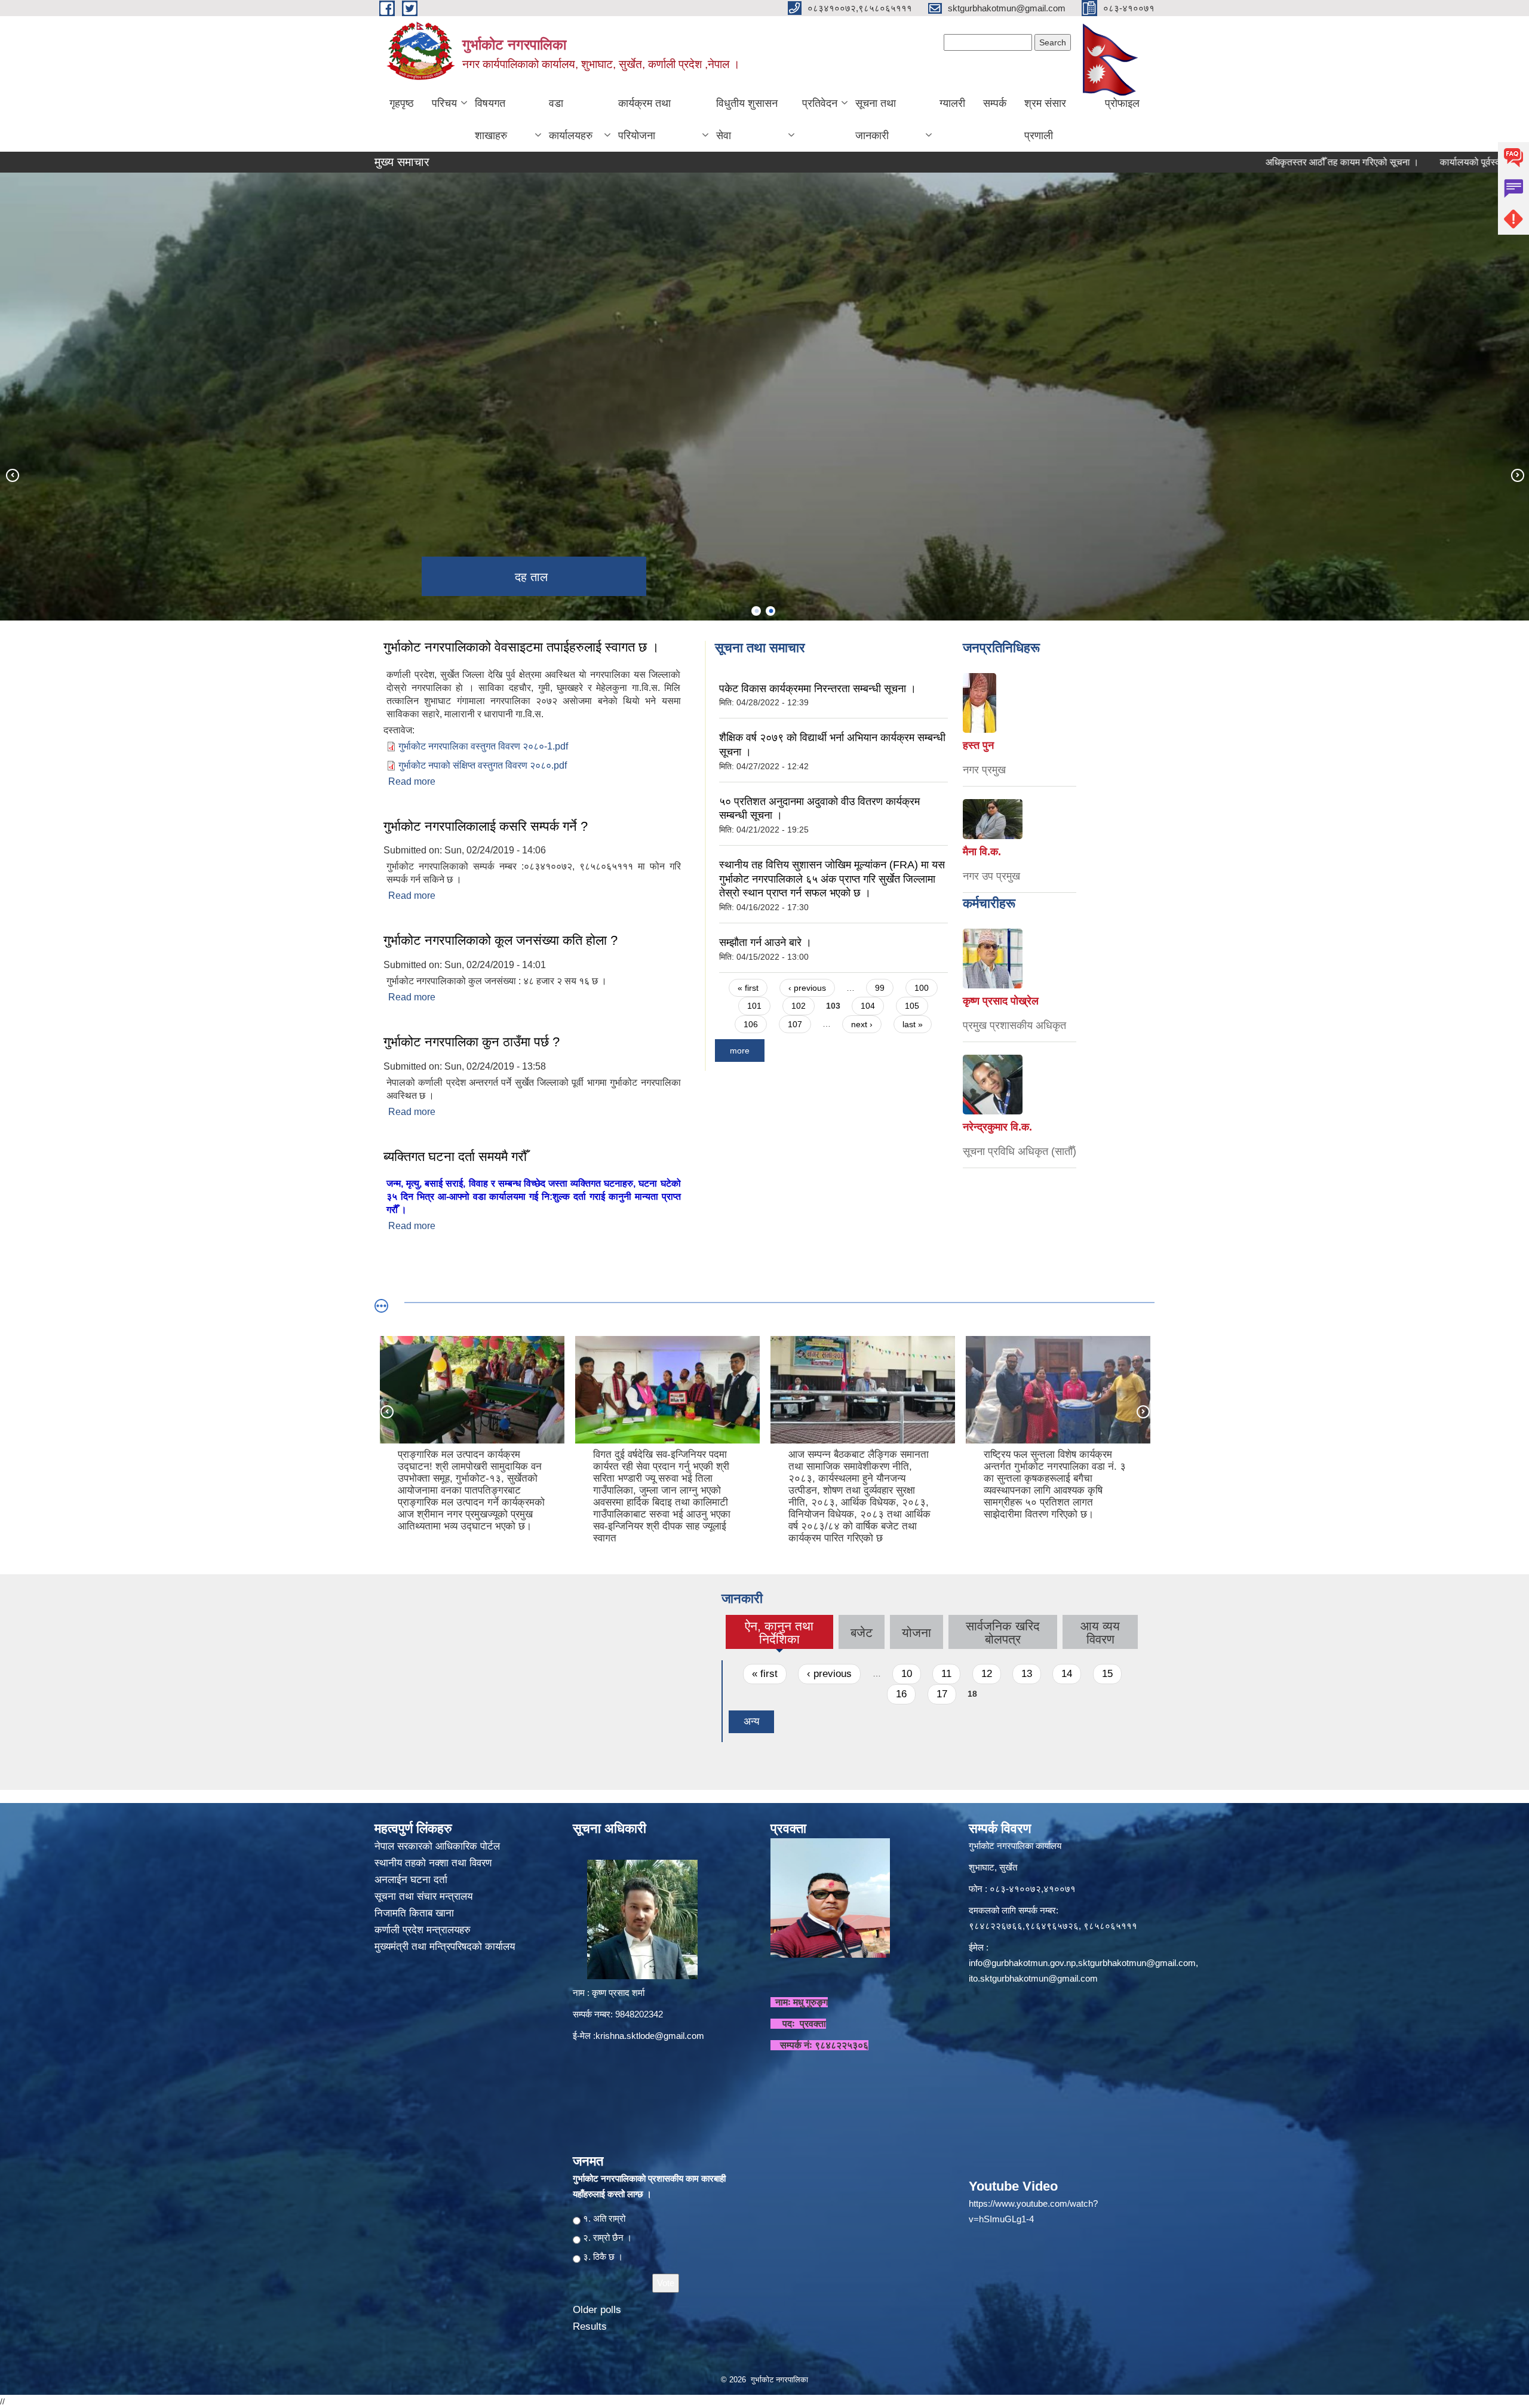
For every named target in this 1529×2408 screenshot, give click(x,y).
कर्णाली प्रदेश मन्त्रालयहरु (423, 1930)
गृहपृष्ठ (402, 103)
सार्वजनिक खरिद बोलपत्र (1003, 1633)
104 (868, 1006)
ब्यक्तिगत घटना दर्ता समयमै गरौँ (455, 1157)
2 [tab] (770, 611)
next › (862, 1024)
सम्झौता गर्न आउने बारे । (765, 942)
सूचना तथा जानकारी (876, 119)
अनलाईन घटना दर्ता (411, 1880)
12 (987, 1674)
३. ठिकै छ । (603, 2257)
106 (751, 1024)
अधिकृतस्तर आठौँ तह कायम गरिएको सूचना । (1235, 162)
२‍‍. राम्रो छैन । (607, 2237)
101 (754, 1006)
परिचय (444, 103)
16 (901, 1694)
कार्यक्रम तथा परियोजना (644, 119)
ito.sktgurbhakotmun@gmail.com (1033, 1978)
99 (880, 988)
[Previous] (12, 475)
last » (913, 1024)
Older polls (597, 2310)
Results (590, 2326)
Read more (412, 781)
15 (1107, 1674)
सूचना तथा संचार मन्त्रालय (425, 1896)
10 (907, 1674)
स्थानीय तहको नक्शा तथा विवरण (435, 1863)
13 (1027, 1674)
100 (922, 988)
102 (799, 1006)
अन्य (751, 1721)
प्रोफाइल (1122, 103)
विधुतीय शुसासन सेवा (747, 119)
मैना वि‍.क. (982, 852)
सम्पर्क (995, 103)
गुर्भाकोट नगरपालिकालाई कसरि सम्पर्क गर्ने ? (486, 826)
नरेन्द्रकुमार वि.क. (997, 1127)
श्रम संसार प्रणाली (1045, 119)
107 (795, 1024)
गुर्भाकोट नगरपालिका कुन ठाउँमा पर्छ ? (472, 1042)
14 (1067, 1674)
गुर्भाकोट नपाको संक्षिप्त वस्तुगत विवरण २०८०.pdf (483, 765)
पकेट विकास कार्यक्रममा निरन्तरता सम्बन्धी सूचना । (818, 689)
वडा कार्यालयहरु (571, 119)
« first (748, 988)
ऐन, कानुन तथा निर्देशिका (779, 1633)
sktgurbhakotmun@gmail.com (1137, 1963)
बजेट (862, 1633)
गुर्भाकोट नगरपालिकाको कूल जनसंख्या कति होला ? (501, 940)
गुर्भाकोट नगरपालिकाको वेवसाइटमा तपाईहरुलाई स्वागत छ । (521, 647)
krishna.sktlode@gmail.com (650, 2036)
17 (942, 1694)
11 (946, 1674)
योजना (917, 1633)
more (740, 1051)
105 (912, 1006)
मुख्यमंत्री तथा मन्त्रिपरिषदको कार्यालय (446, 1947)
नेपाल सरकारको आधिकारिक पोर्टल (437, 1846)
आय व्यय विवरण (1100, 1633)
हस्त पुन (978, 745)
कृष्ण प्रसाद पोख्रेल (1001, 1001)
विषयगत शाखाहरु (491, 119)
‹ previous (807, 988)
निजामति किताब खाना (416, 1913)
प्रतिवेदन (820, 103)
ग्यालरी (952, 103)
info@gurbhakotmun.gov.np (1022, 1963)
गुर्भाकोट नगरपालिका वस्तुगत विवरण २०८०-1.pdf (483, 746)
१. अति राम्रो (604, 2218)
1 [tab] (756, 611)
